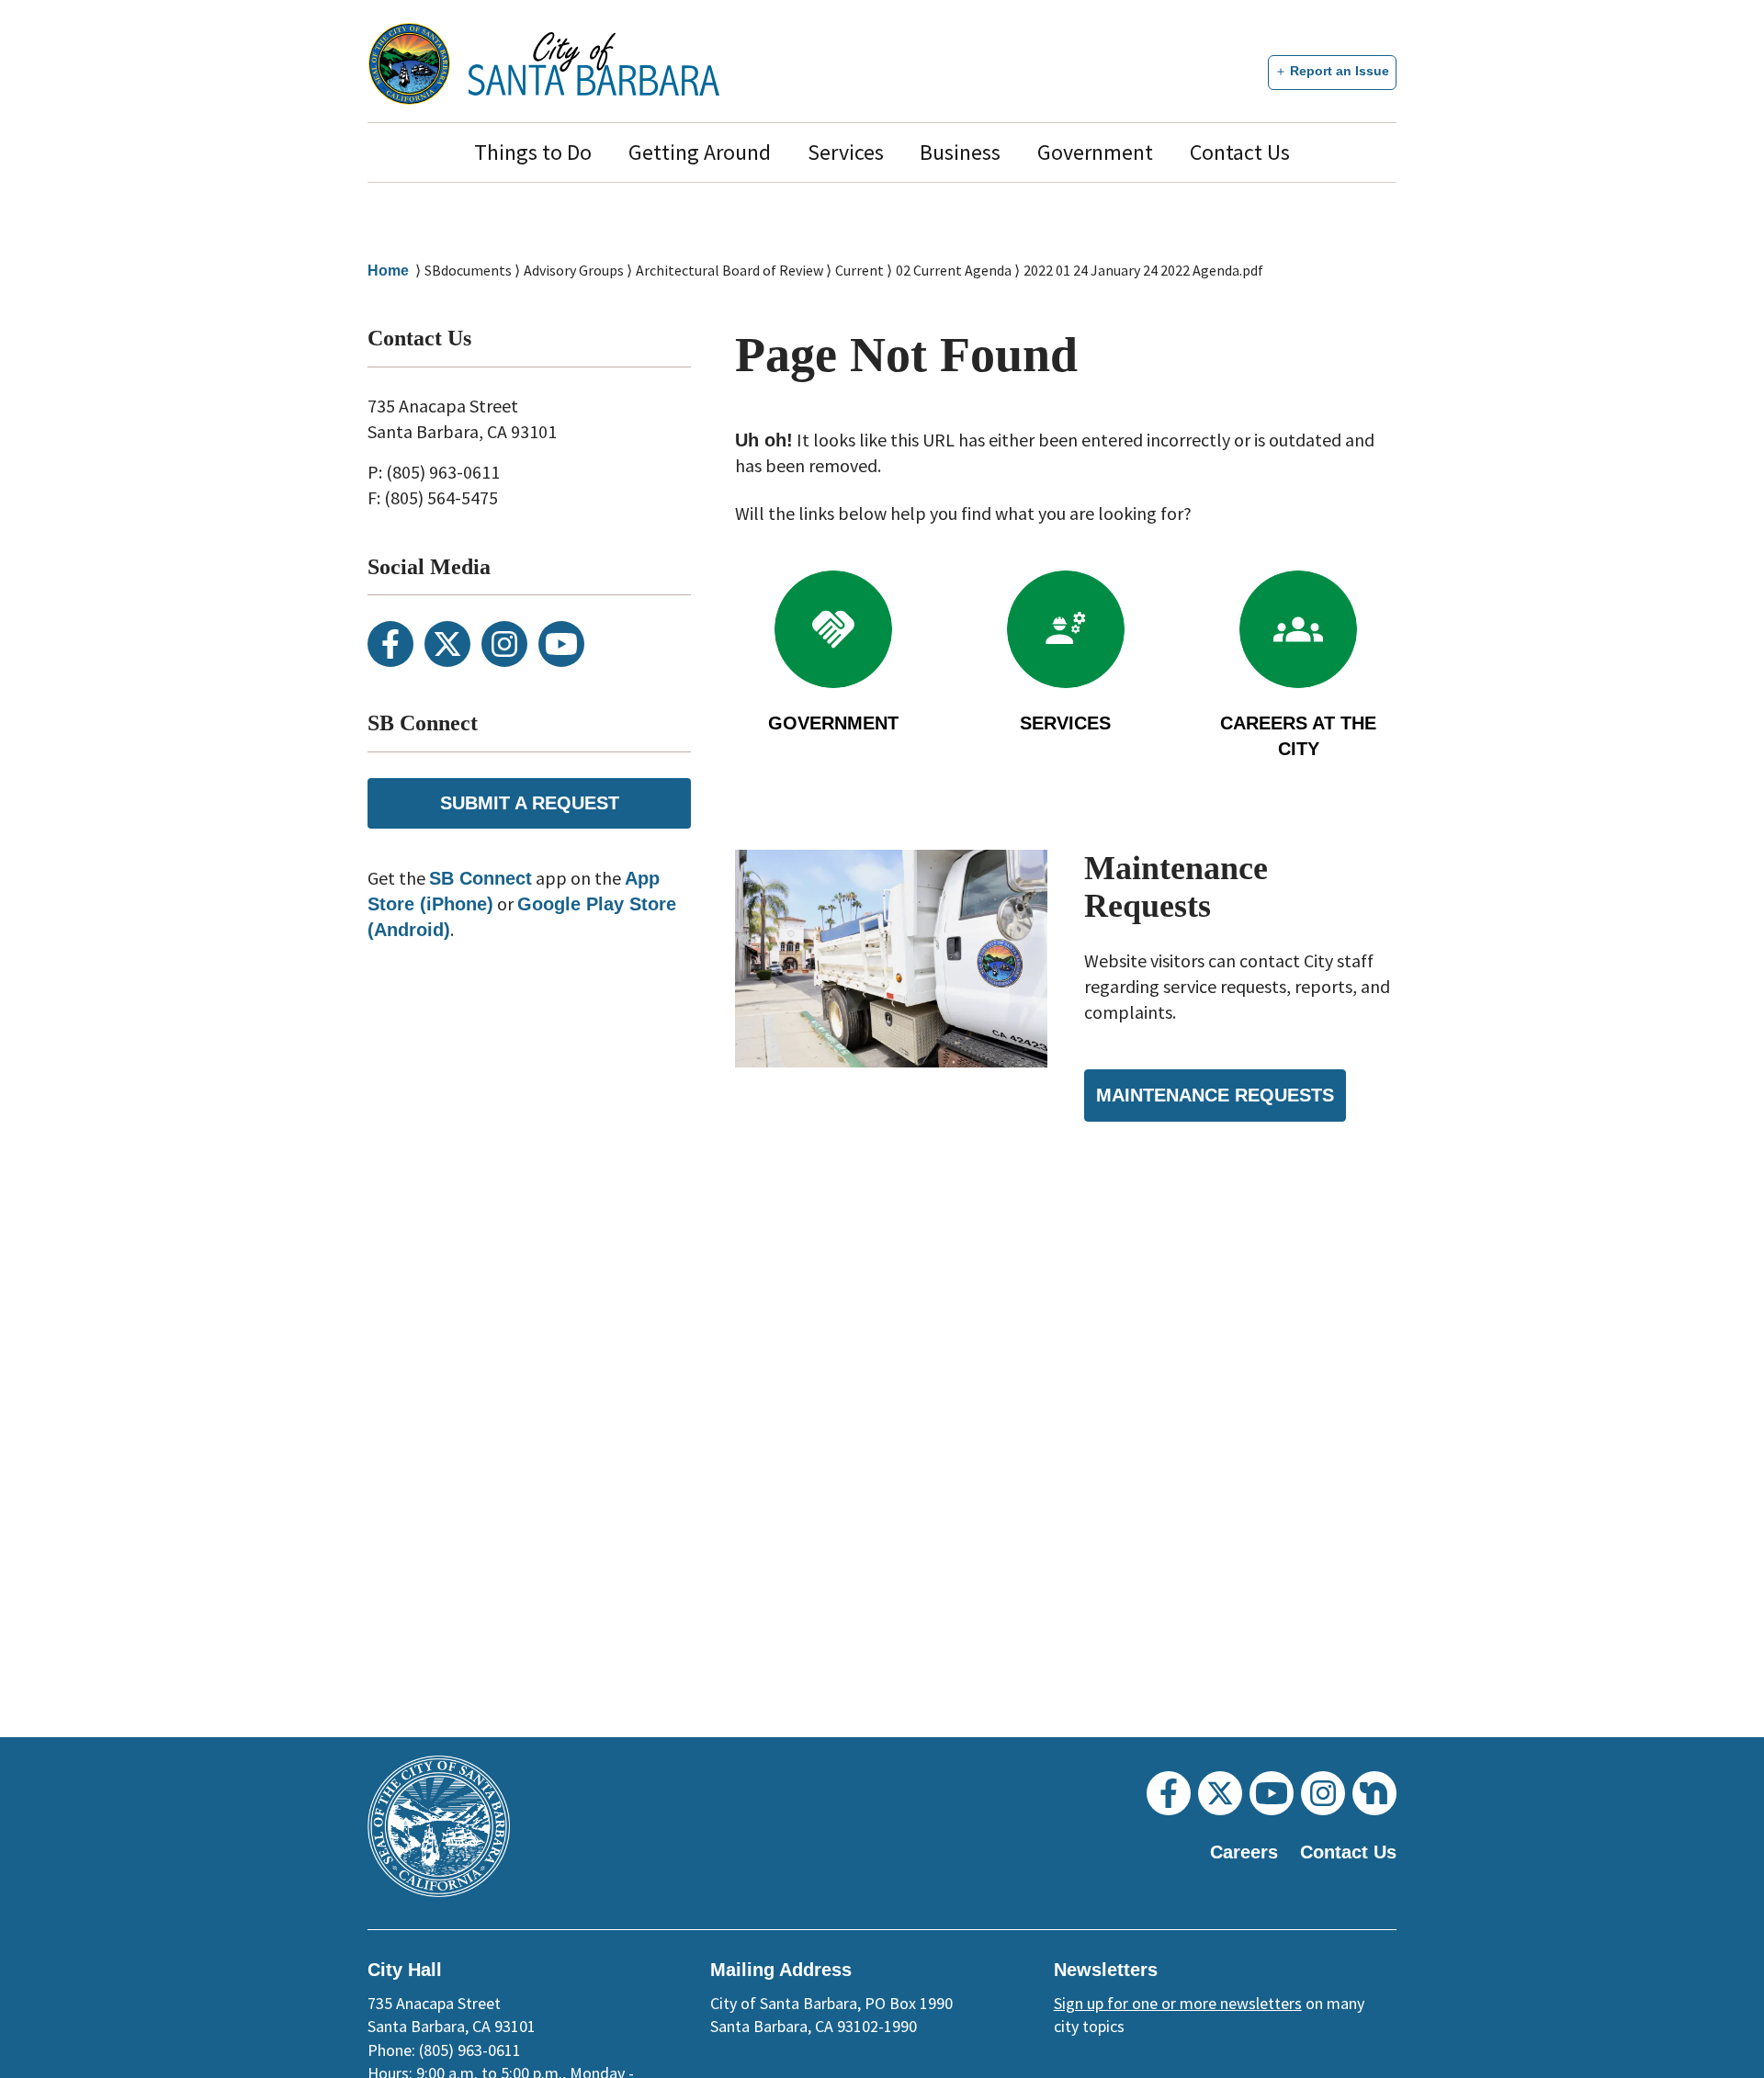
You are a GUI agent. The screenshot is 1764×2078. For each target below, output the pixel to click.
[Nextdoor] (1374, 1793)
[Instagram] (504, 644)
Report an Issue (1340, 71)
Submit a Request (530, 803)
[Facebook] (390, 644)
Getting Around (700, 152)
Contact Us (1240, 152)
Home (388, 271)
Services (846, 152)
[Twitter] (447, 644)
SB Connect (481, 878)
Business (960, 152)
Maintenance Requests (1215, 1095)
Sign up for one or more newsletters (1178, 2003)
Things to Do (533, 152)
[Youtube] (561, 644)
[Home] (594, 64)
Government (1095, 152)
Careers (1244, 1852)
